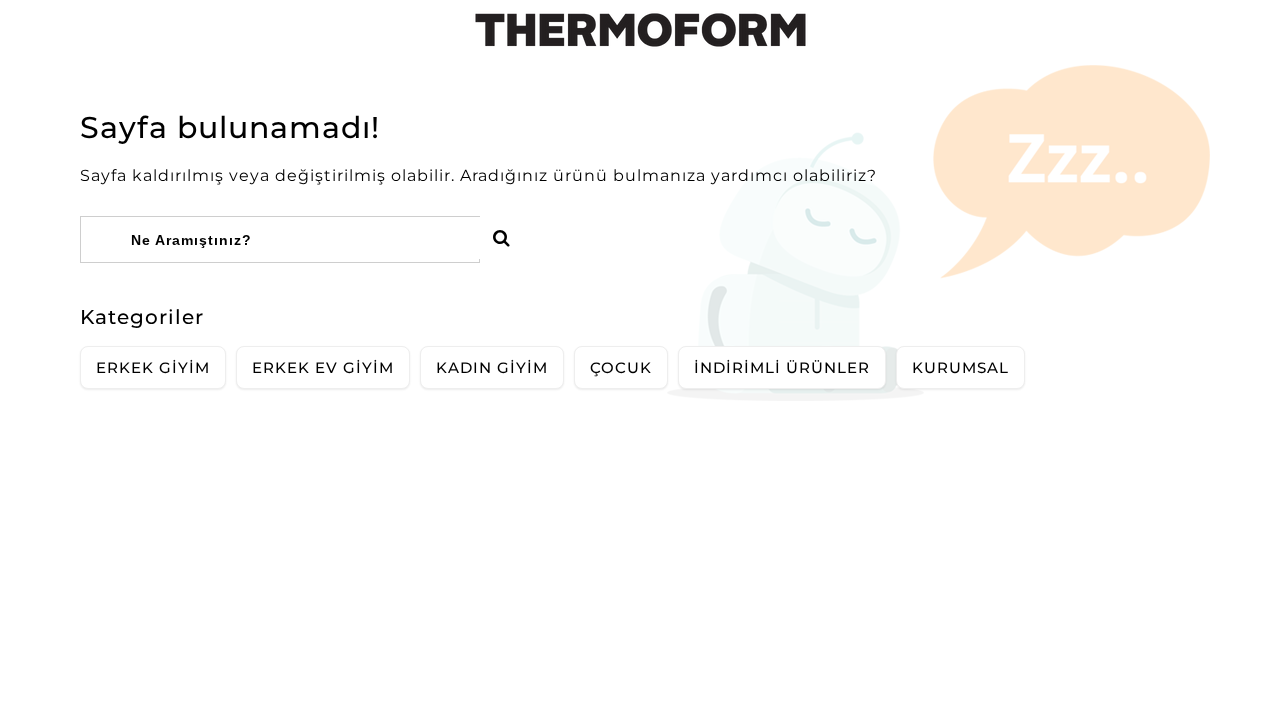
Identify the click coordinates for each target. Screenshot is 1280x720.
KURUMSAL (960, 367)
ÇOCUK (621, 367)
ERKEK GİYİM (153, 367)
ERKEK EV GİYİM (323, 367)
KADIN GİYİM (492, 367)
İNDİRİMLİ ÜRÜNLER (782, 367)
